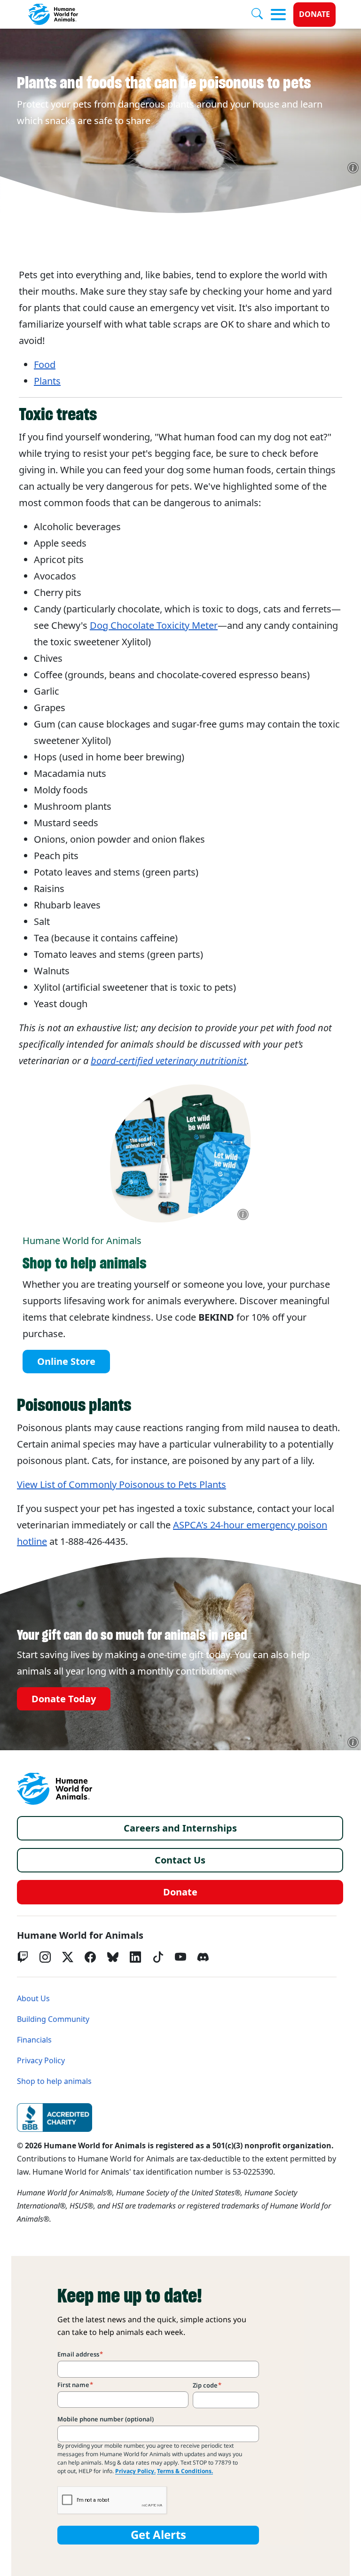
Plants (47, 381)
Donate (314, 14)
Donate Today (64, 1699)
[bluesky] (113, 1957)
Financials (34, 2040)
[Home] (55, 1789)
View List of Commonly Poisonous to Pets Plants (122, 1485)
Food (45, 365)
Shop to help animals (54, 2081)
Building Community (53, 2019)
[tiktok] (158, 1957)
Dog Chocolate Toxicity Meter (154, 626)
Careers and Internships (180, 1828)
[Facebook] (90, 1957)
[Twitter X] (68, 1957)
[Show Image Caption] (353, 168)
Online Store (66, 1362)
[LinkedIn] (135, 1957)
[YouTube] (180, 1957)
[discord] (203, 1957)
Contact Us (180, 1860)
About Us (33, 1999)
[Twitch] (23, 1957)
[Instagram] (45, 1957)
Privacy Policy (41, 2061)
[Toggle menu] (278, 15)
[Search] (261, 15)
